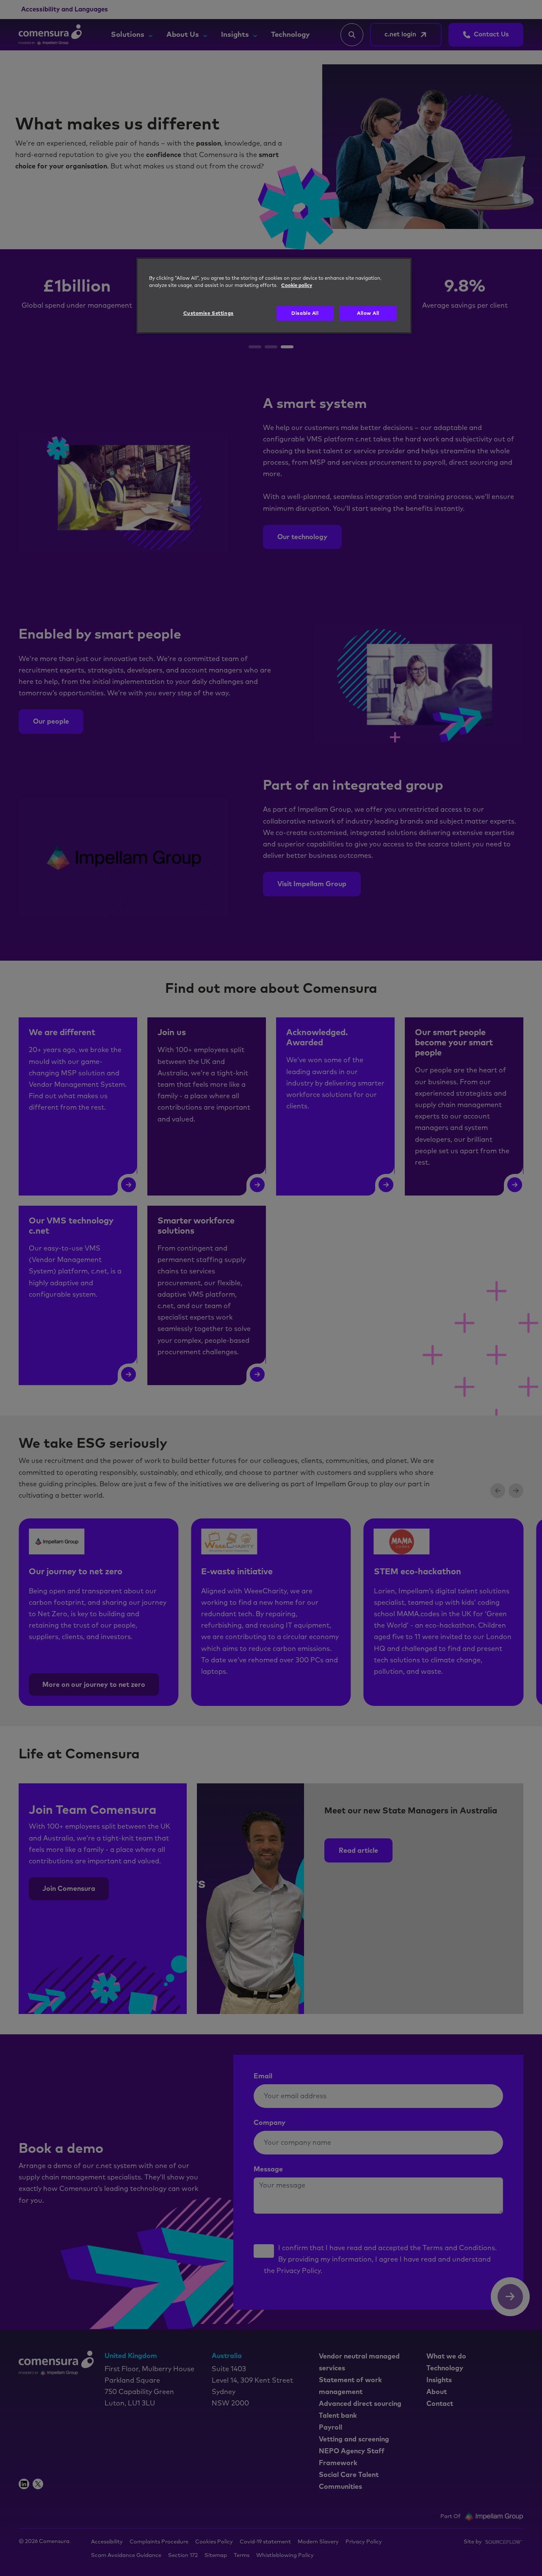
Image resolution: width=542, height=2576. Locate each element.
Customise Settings (209, 313)
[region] (274, 296)
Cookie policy (297, 285)
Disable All (305, 313)
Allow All (368, 313)
